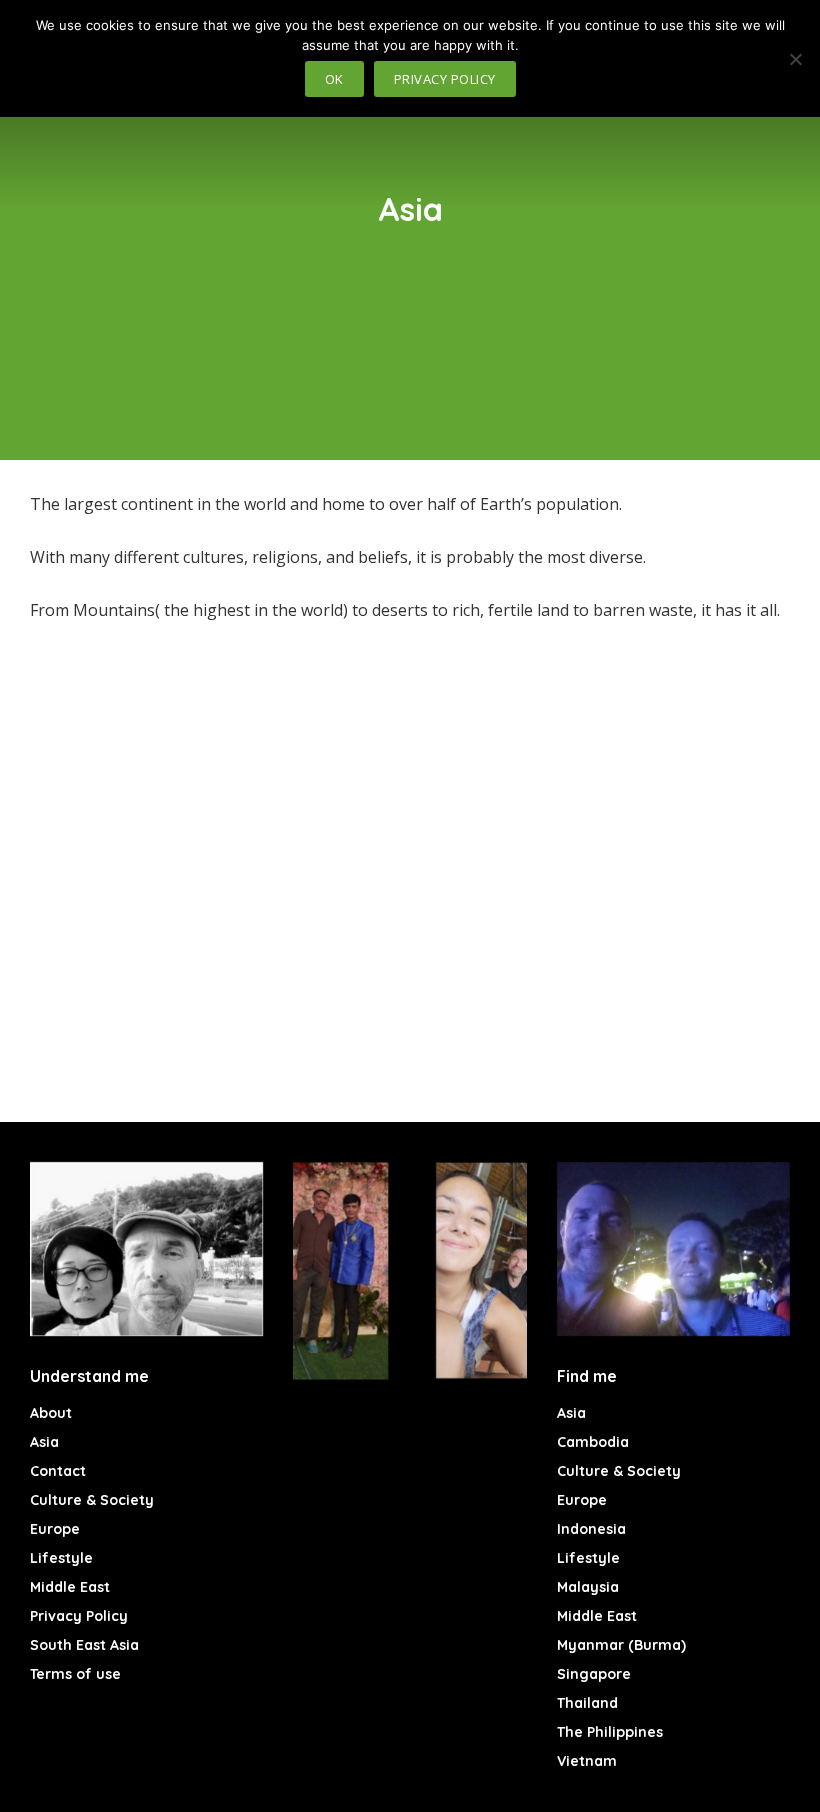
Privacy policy (445, 79)
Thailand (587, 1703)
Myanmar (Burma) (621, 1645)
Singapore (594, 1674)
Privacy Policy (79, 1616)
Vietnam (587, 1761)
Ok (334, 79)
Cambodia (593, 1442)
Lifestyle (61, 1558)
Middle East (70, 1587)
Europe (55, 1529)
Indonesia (591, 1529)
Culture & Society (92, 1500)
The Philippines (610, 1732)
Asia (44, 1442)
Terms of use (75, 1674)
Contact (58, 1471)
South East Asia (84, 1645)
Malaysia (588, 1587)
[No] (795, 59)
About (51, 1413)
